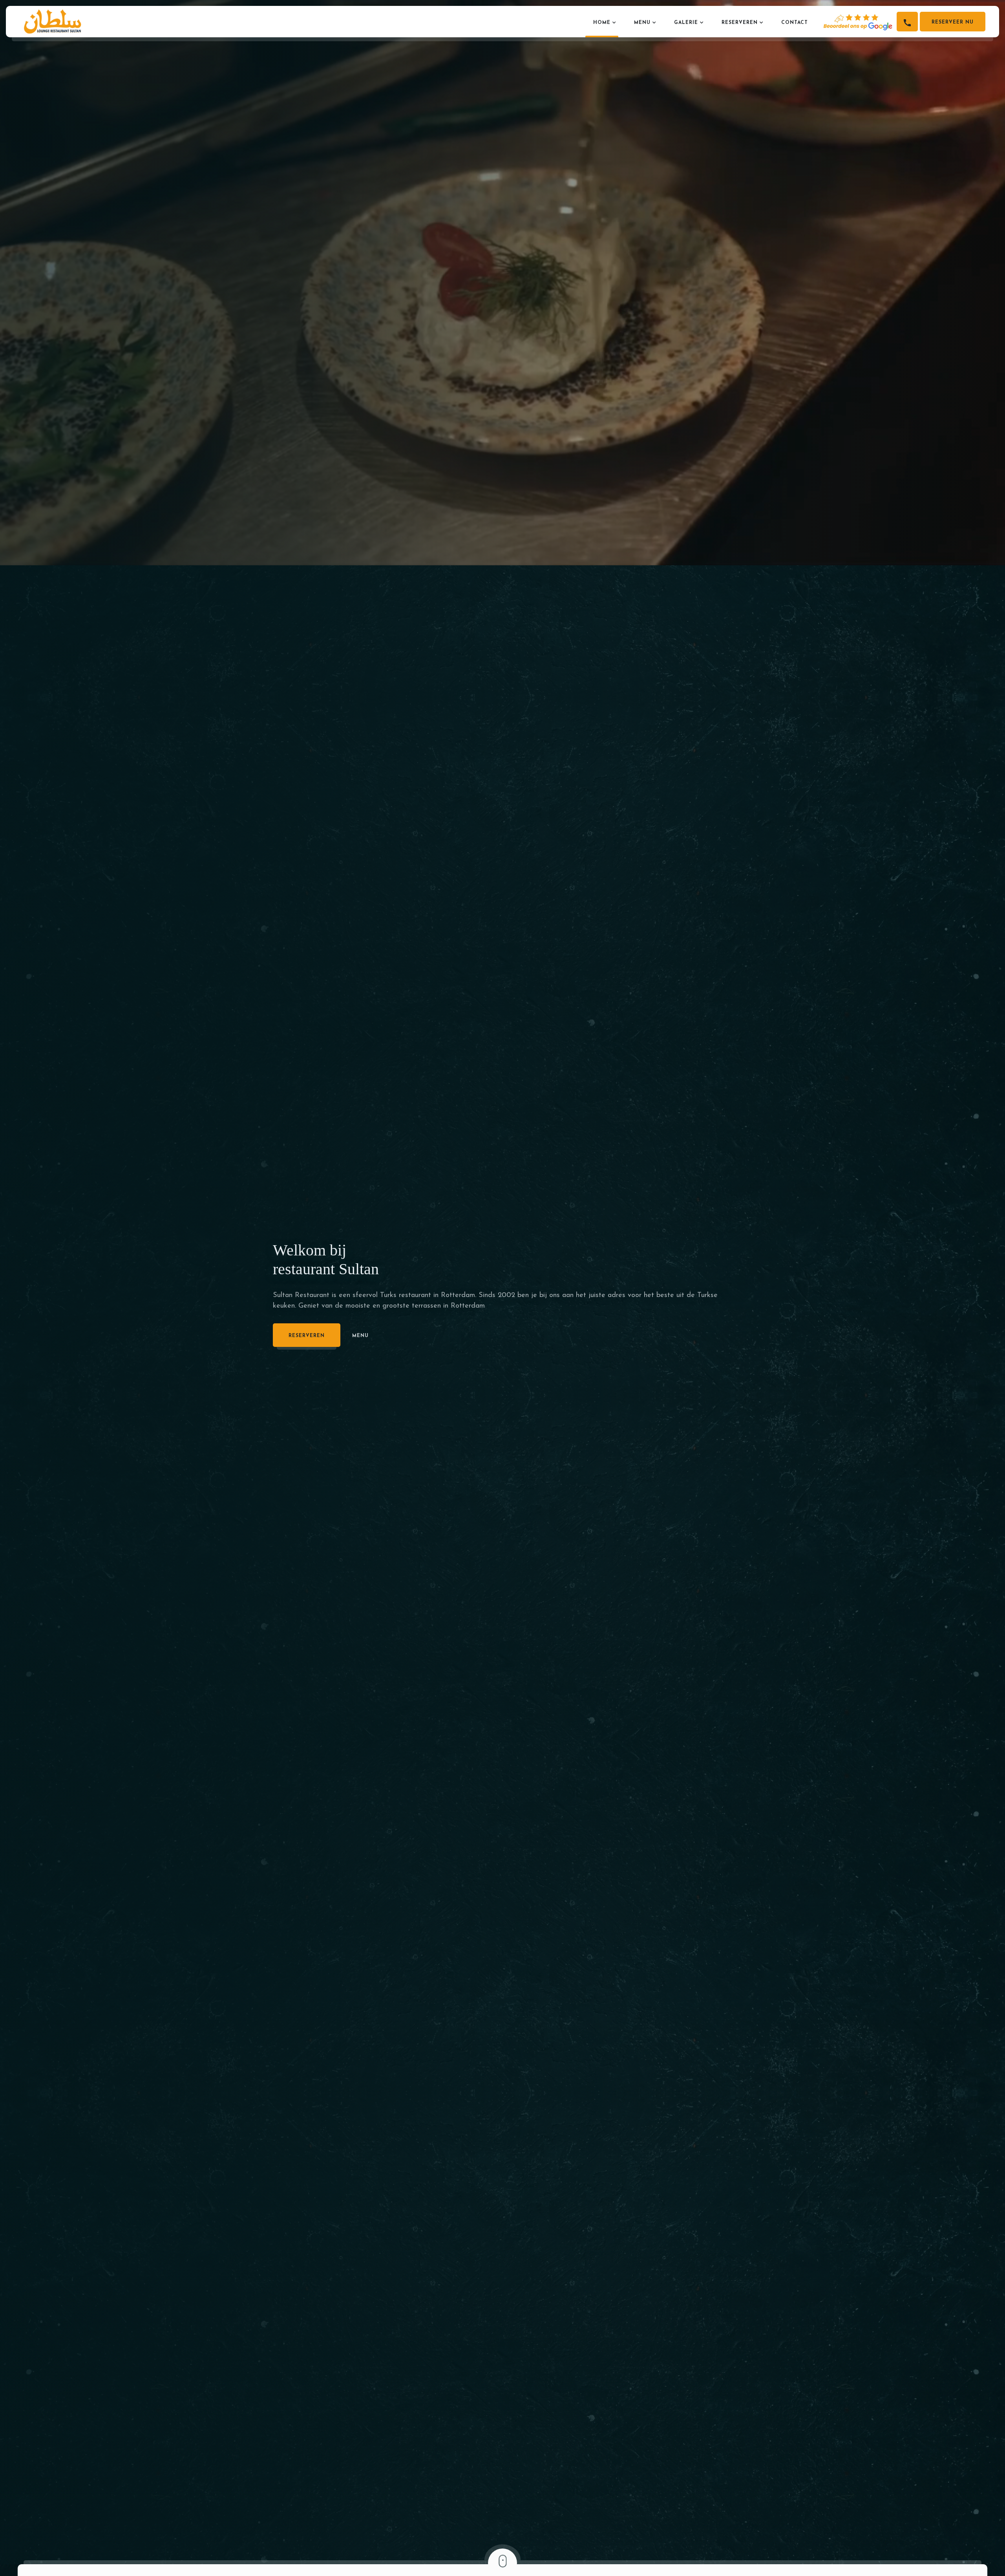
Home (602, 23)
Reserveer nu (953, 22)
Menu (642, 23)
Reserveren (740, 23)
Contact (795, 23)
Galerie (686, 23)
